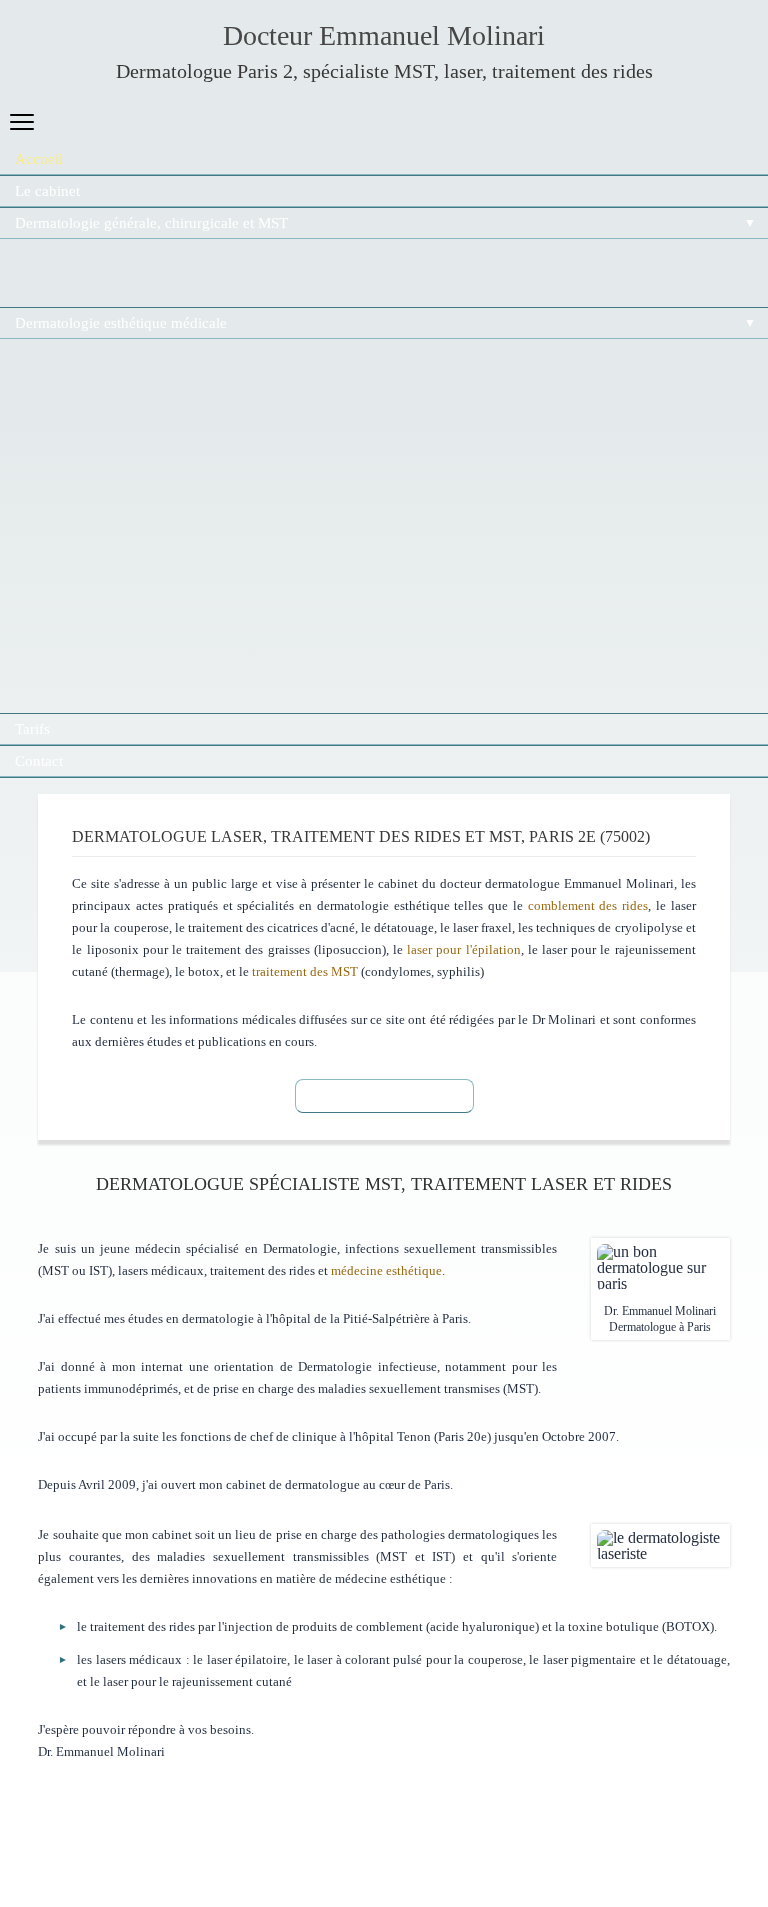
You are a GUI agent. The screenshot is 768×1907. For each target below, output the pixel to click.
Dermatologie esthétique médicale (121, 323)
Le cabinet (47, 191)
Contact (39, 761)
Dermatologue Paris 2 (204, 71)
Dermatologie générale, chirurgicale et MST (151, 223)
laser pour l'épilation (463, 949)
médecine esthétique (386, 1270)
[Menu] (22, 122)
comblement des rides (588, 905)
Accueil (39, 159)
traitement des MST (305, 971)
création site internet (81, 1817)
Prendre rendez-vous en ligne (384, 1095)
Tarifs (32, 729)
